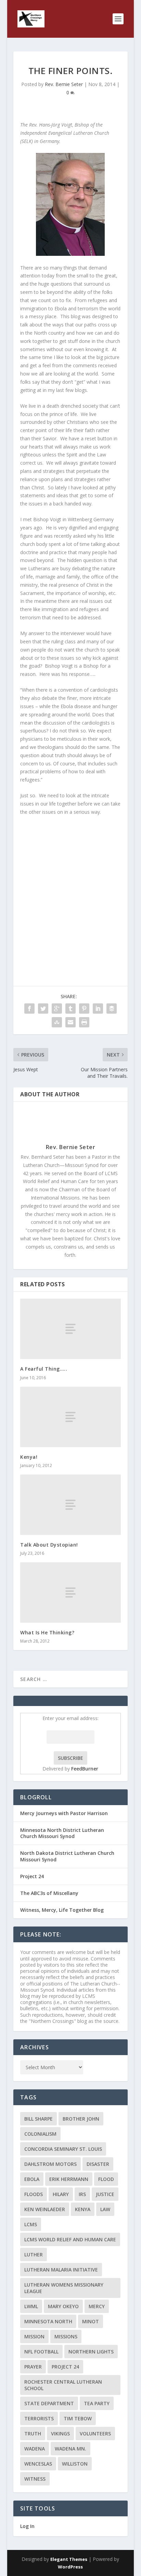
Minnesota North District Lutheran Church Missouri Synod (62, 1833)
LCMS (31, 2224)
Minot (91, 2321)
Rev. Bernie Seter (64, 84)
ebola (32, 2179)
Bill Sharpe (39, 2119)
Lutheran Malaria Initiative (61, 2270)
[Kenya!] (70, 1417)
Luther (34, 2255)
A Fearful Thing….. (44, 1369)
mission (34, 2336)
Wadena (35, 2449)
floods (34, 2194)
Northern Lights (91, 2352)
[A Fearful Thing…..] (70, 1329)
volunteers (95, 2434)
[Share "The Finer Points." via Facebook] (29, 1009)
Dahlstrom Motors (50, 2164)
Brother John (81, 2119)
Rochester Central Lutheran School (63, 2385)
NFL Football (41, 2352)
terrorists (39, 2418)
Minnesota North (48, 2321)
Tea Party (97, 2403)
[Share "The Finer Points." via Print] (84, 1022)
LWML (31, 2306)
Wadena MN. (70, 2449)
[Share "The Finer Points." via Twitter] (43, 1009)
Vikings (60, 2434)
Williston (75, 2464)
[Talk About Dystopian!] (70, 1505)
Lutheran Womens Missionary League (64, 2288)
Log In (27, 2526)
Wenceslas (38, 2464)
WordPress (70, 2567)
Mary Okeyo (63, 2306)
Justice (105, 2194)
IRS (82, 2194)
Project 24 (32, 1876)
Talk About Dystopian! (49, 1545)
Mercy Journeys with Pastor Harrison (64, 1813)
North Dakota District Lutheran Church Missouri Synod (67, 1856)
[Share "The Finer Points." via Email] (70, 1022)
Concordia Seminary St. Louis (63, 2149)
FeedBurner (85, 1769)
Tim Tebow (78, 2418)
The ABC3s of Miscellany (49, 1893)
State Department (49, 2403)
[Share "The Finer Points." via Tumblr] (70, 1009)
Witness (35, 2479)
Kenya (83, 2209)
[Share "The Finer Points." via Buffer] (112, 1009)
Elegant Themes (69, 2559)
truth (33, 2434)
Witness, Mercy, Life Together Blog (62, 1910)
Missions (66, 2336)
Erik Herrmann (69, 2179)
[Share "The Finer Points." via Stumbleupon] (57, 1022)
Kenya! (29, 1457)
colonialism (40, 2134)
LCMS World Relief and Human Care (70, 2239)
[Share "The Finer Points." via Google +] (57, 1009)
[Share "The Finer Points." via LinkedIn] (98, 1009)
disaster (98, 2164)
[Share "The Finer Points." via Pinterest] (84, 1009)
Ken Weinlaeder (45, 2209)
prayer (33, 2367)
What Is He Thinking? (47, 1632)
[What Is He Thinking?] (70, 1593)
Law (105, 2209)
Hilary (61, 2194)
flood (106, 2179)
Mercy (97, 2306)
